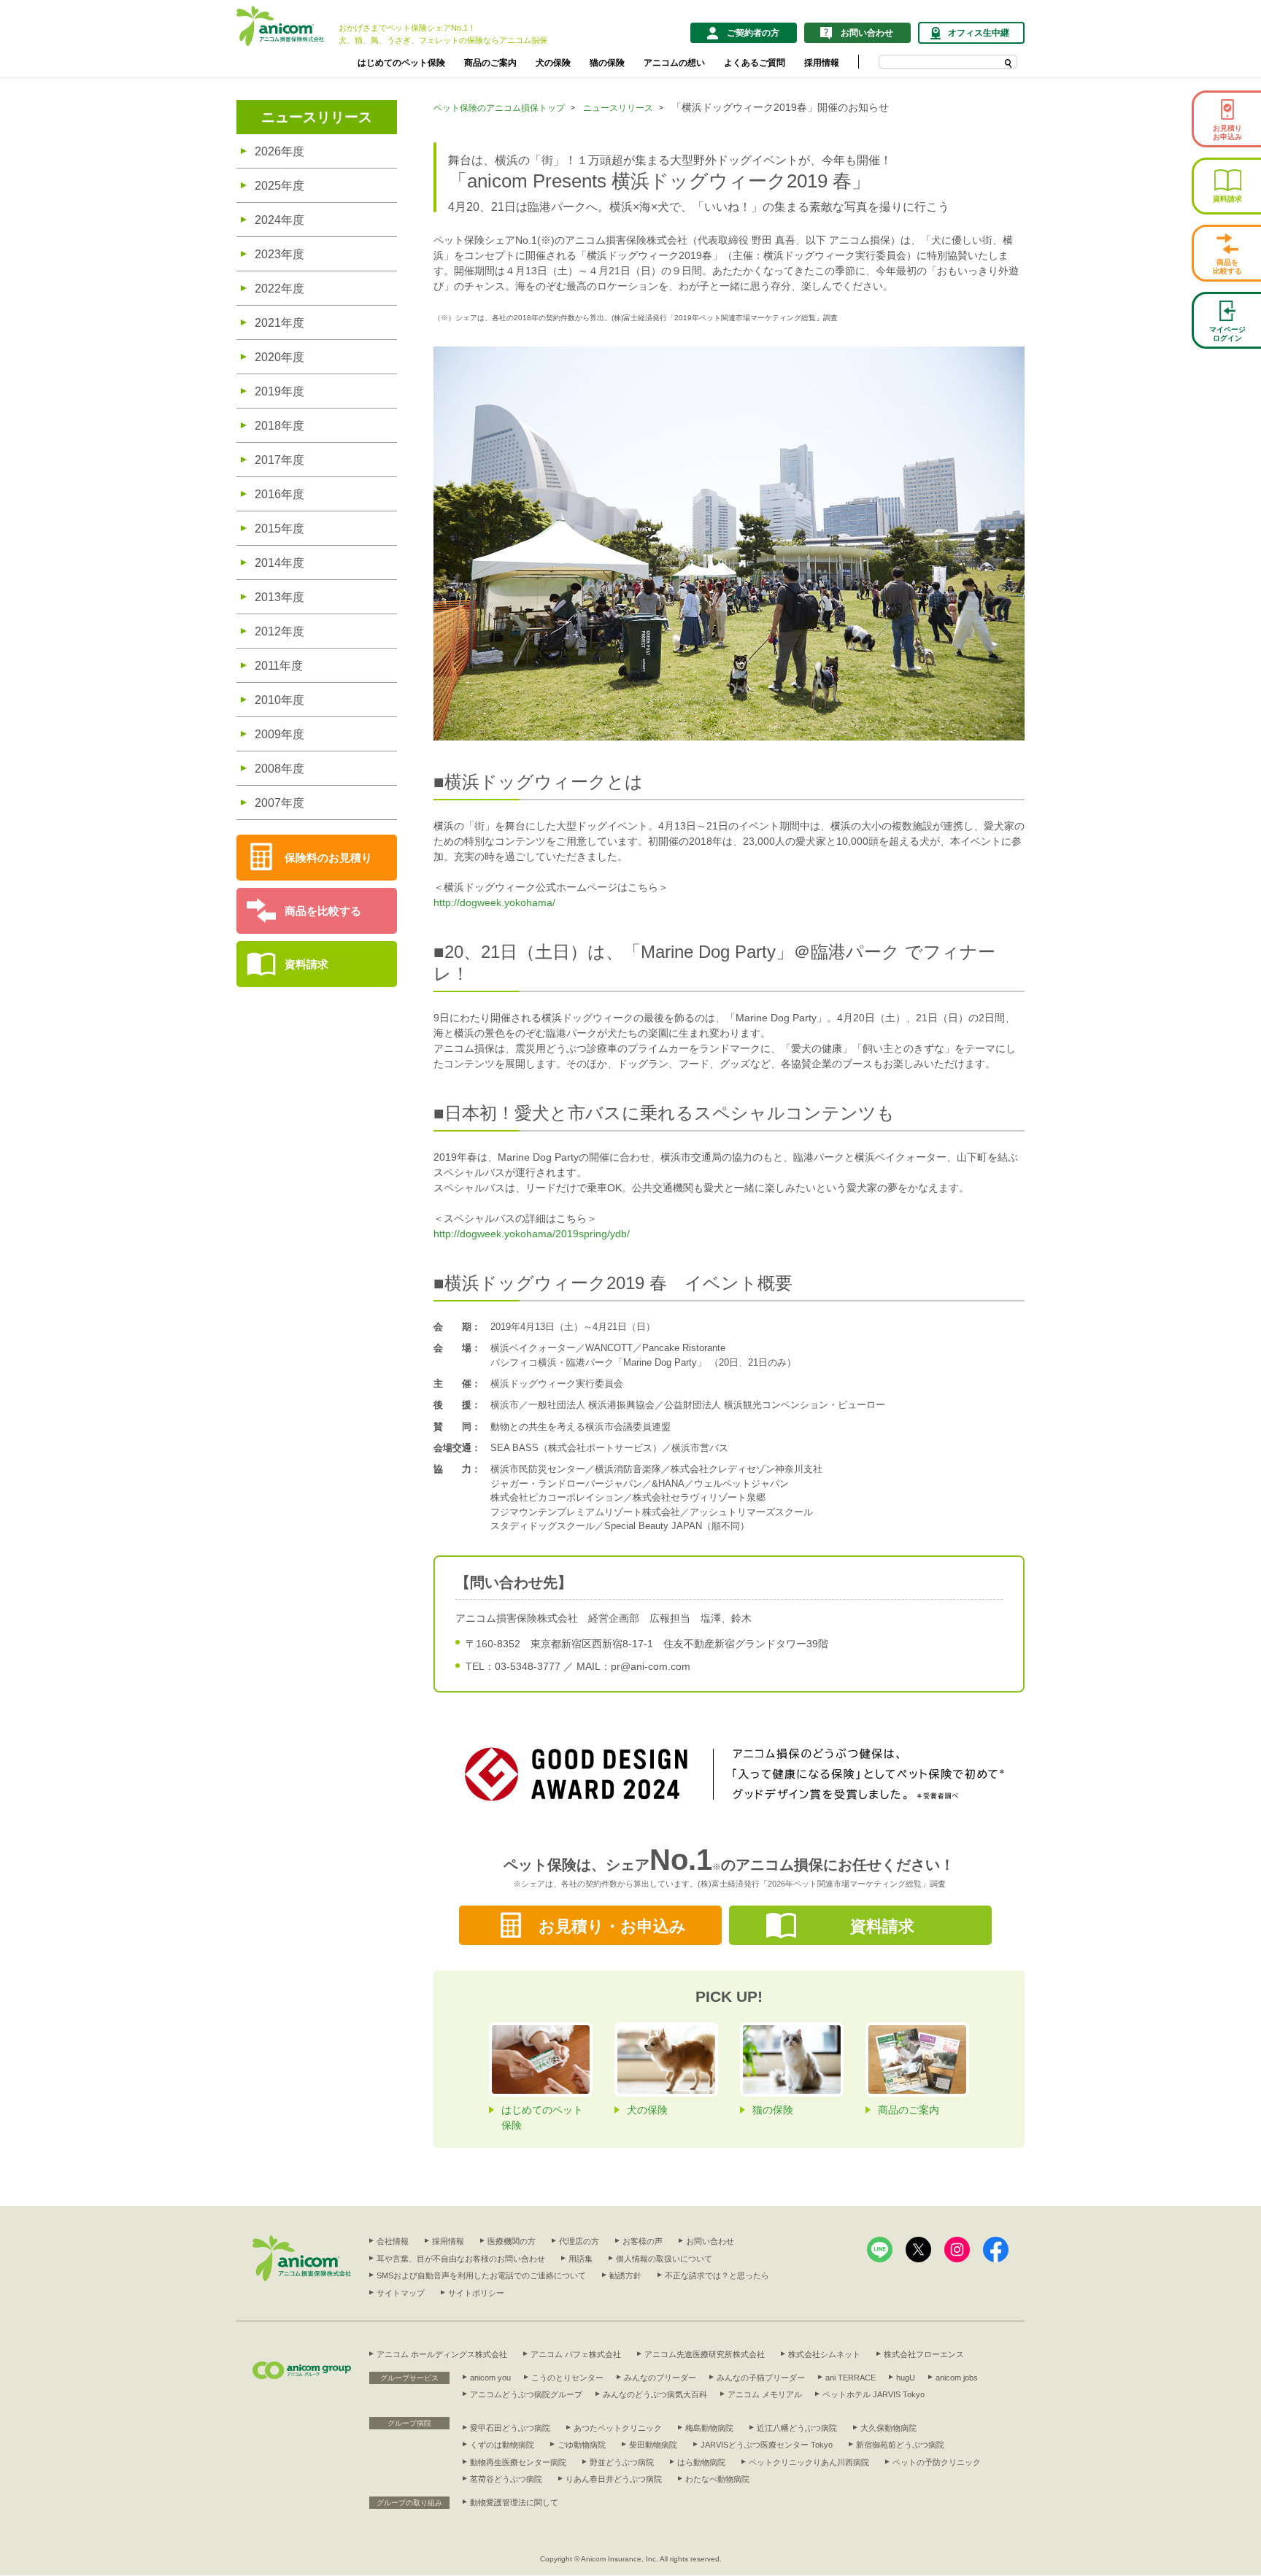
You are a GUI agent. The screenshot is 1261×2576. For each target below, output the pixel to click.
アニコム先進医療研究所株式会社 (705, 2354)
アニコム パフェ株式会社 (576, 2354)
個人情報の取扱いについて (664, 2259)
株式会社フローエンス (924, 2354)
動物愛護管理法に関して (514, 2502)
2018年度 (279, 426)
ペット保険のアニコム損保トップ (499, 108)
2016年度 (279, 494)
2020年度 (279, 357)
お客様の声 (643, 2241)
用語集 (581, 2259)
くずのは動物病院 (502, 2445)
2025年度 (279, 186)
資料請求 (306, 964)
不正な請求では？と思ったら (717, 2275)
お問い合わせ (710, 2241)
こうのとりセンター (567, 2378)
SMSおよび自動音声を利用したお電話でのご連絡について (481, 2275)
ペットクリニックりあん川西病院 (809, 2462)
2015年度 (279, 529)
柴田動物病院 (653, 2445)
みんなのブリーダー (660, 2378)
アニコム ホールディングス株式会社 (442, 2354)
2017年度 (279, 460)
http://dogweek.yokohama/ (494, 902)
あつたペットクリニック (618, 2428)
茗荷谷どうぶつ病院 (506, 2479)
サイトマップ (401, 2293)
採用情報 (822, 63)
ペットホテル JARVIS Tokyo (874, 2394)
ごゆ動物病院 (582, 2445)
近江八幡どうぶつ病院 (797, 2428)
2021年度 (279, 323)
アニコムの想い (674, 63)
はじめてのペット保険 (401, 63)
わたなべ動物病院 (717, 2479)
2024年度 (279, 220)
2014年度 (279, 563)
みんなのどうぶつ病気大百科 (655, 2394)
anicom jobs (957, 2378)
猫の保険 (607, 63)
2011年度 (279, 666)
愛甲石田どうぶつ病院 (510, 2428)
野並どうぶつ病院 (622, 2462)
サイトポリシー (476, 2293)
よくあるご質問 (755, 63)
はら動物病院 (701, 2462)
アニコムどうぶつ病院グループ (526, 2394)
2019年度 (279, 391)
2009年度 (279, 734)
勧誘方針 (625, 2275)
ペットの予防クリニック (937, 2462)
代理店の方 (579, 2241)
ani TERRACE (851, 2378)
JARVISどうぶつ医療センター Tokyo (767, 2445)
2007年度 (279, 803)
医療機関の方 (512, 2241)
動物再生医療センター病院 (518, 2462)
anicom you (490, 2378)
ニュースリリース (317, 117)
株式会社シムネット (824, 2354)
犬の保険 (553, 63)
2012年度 (279, 631)
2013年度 (279, 597)
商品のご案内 (490, 63)
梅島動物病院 (709, 2428)
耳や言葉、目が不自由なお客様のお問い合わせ (461, 2259)
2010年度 (279, 700)
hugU (906, 2378)
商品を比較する (323, 911)
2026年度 (279, 151)
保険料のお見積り (328, 858)
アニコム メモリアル (765, 2394)
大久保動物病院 (888, 2428)
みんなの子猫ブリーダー (761, 2378)
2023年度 (279, 254)
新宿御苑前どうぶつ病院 (900, 2445)
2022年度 (279, 289)
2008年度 (279, 769)
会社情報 (393, 2241)
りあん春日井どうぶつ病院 (614, 2479)
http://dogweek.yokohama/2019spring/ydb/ (532, 1234)
